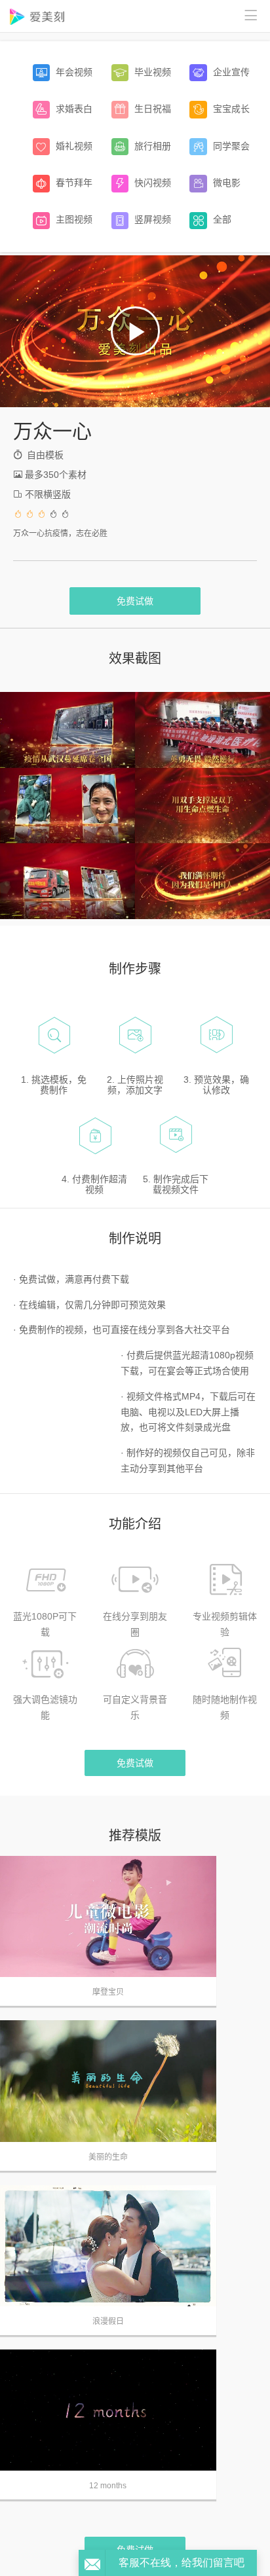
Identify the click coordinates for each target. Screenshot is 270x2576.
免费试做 (135, 601)
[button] (135, 331)
